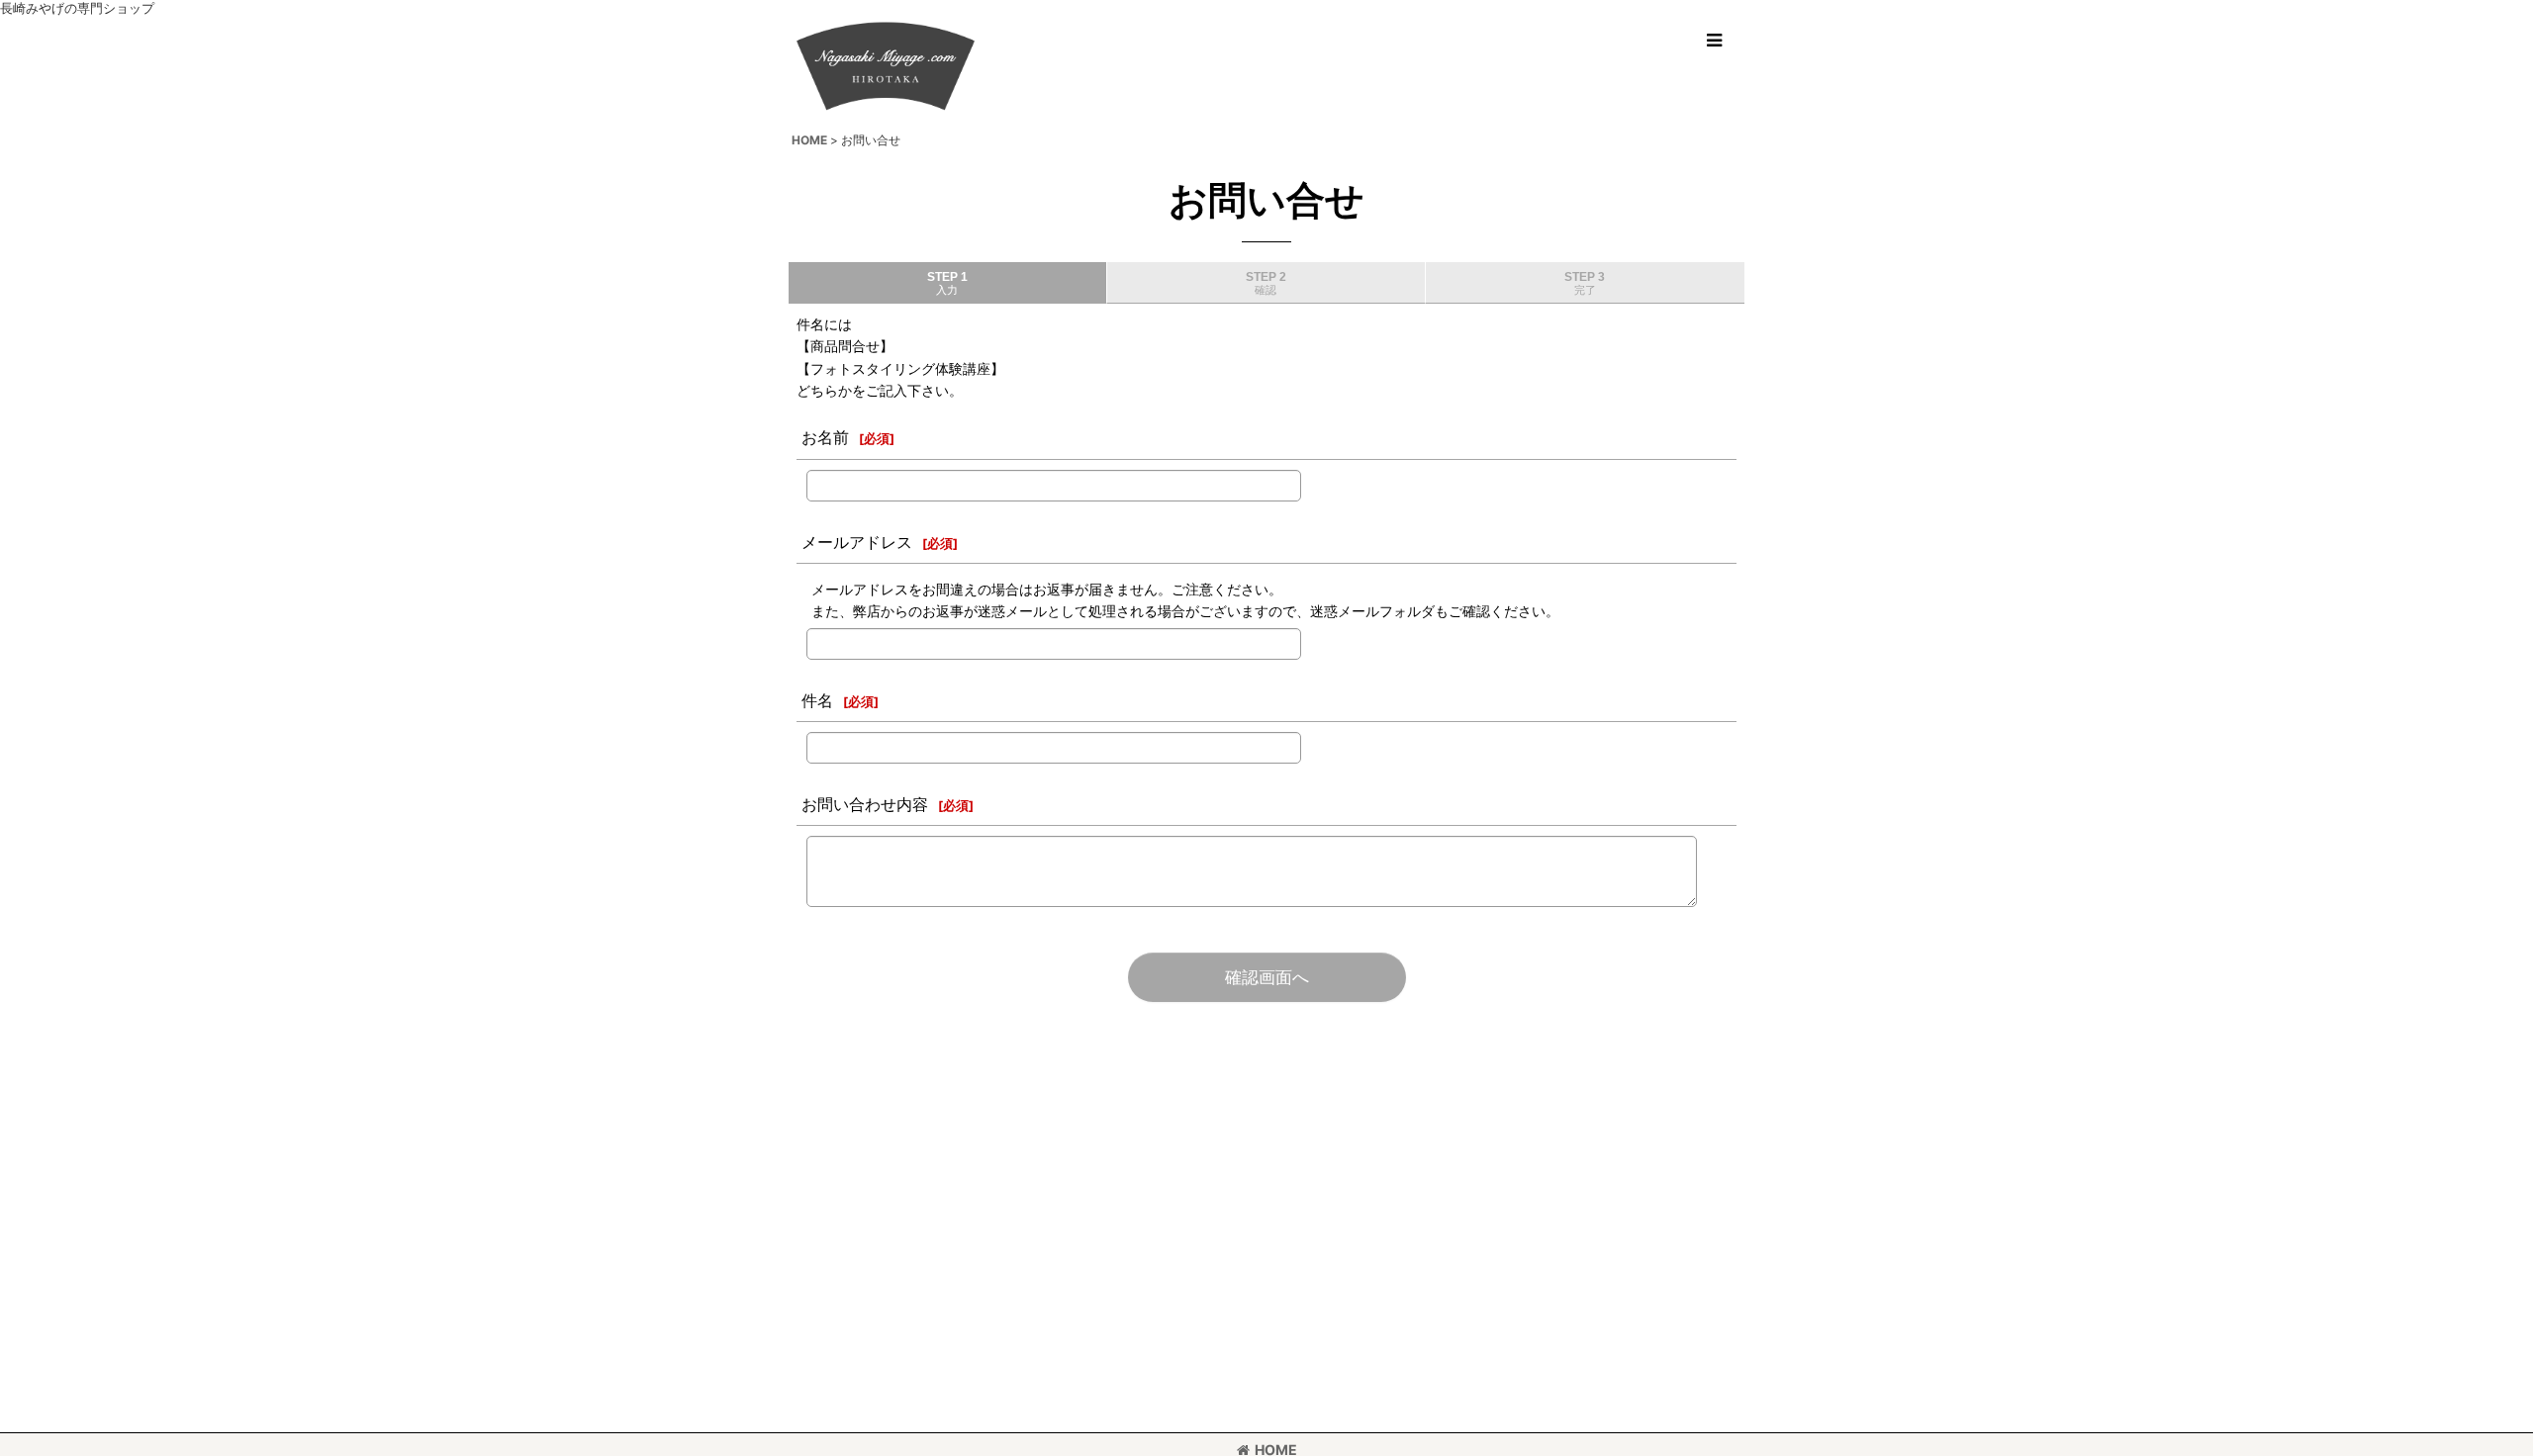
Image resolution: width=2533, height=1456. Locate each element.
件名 (817, 700)
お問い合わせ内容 (865, 804)
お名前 (825, 437)
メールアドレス (857, 542)
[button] (1714, 41)
